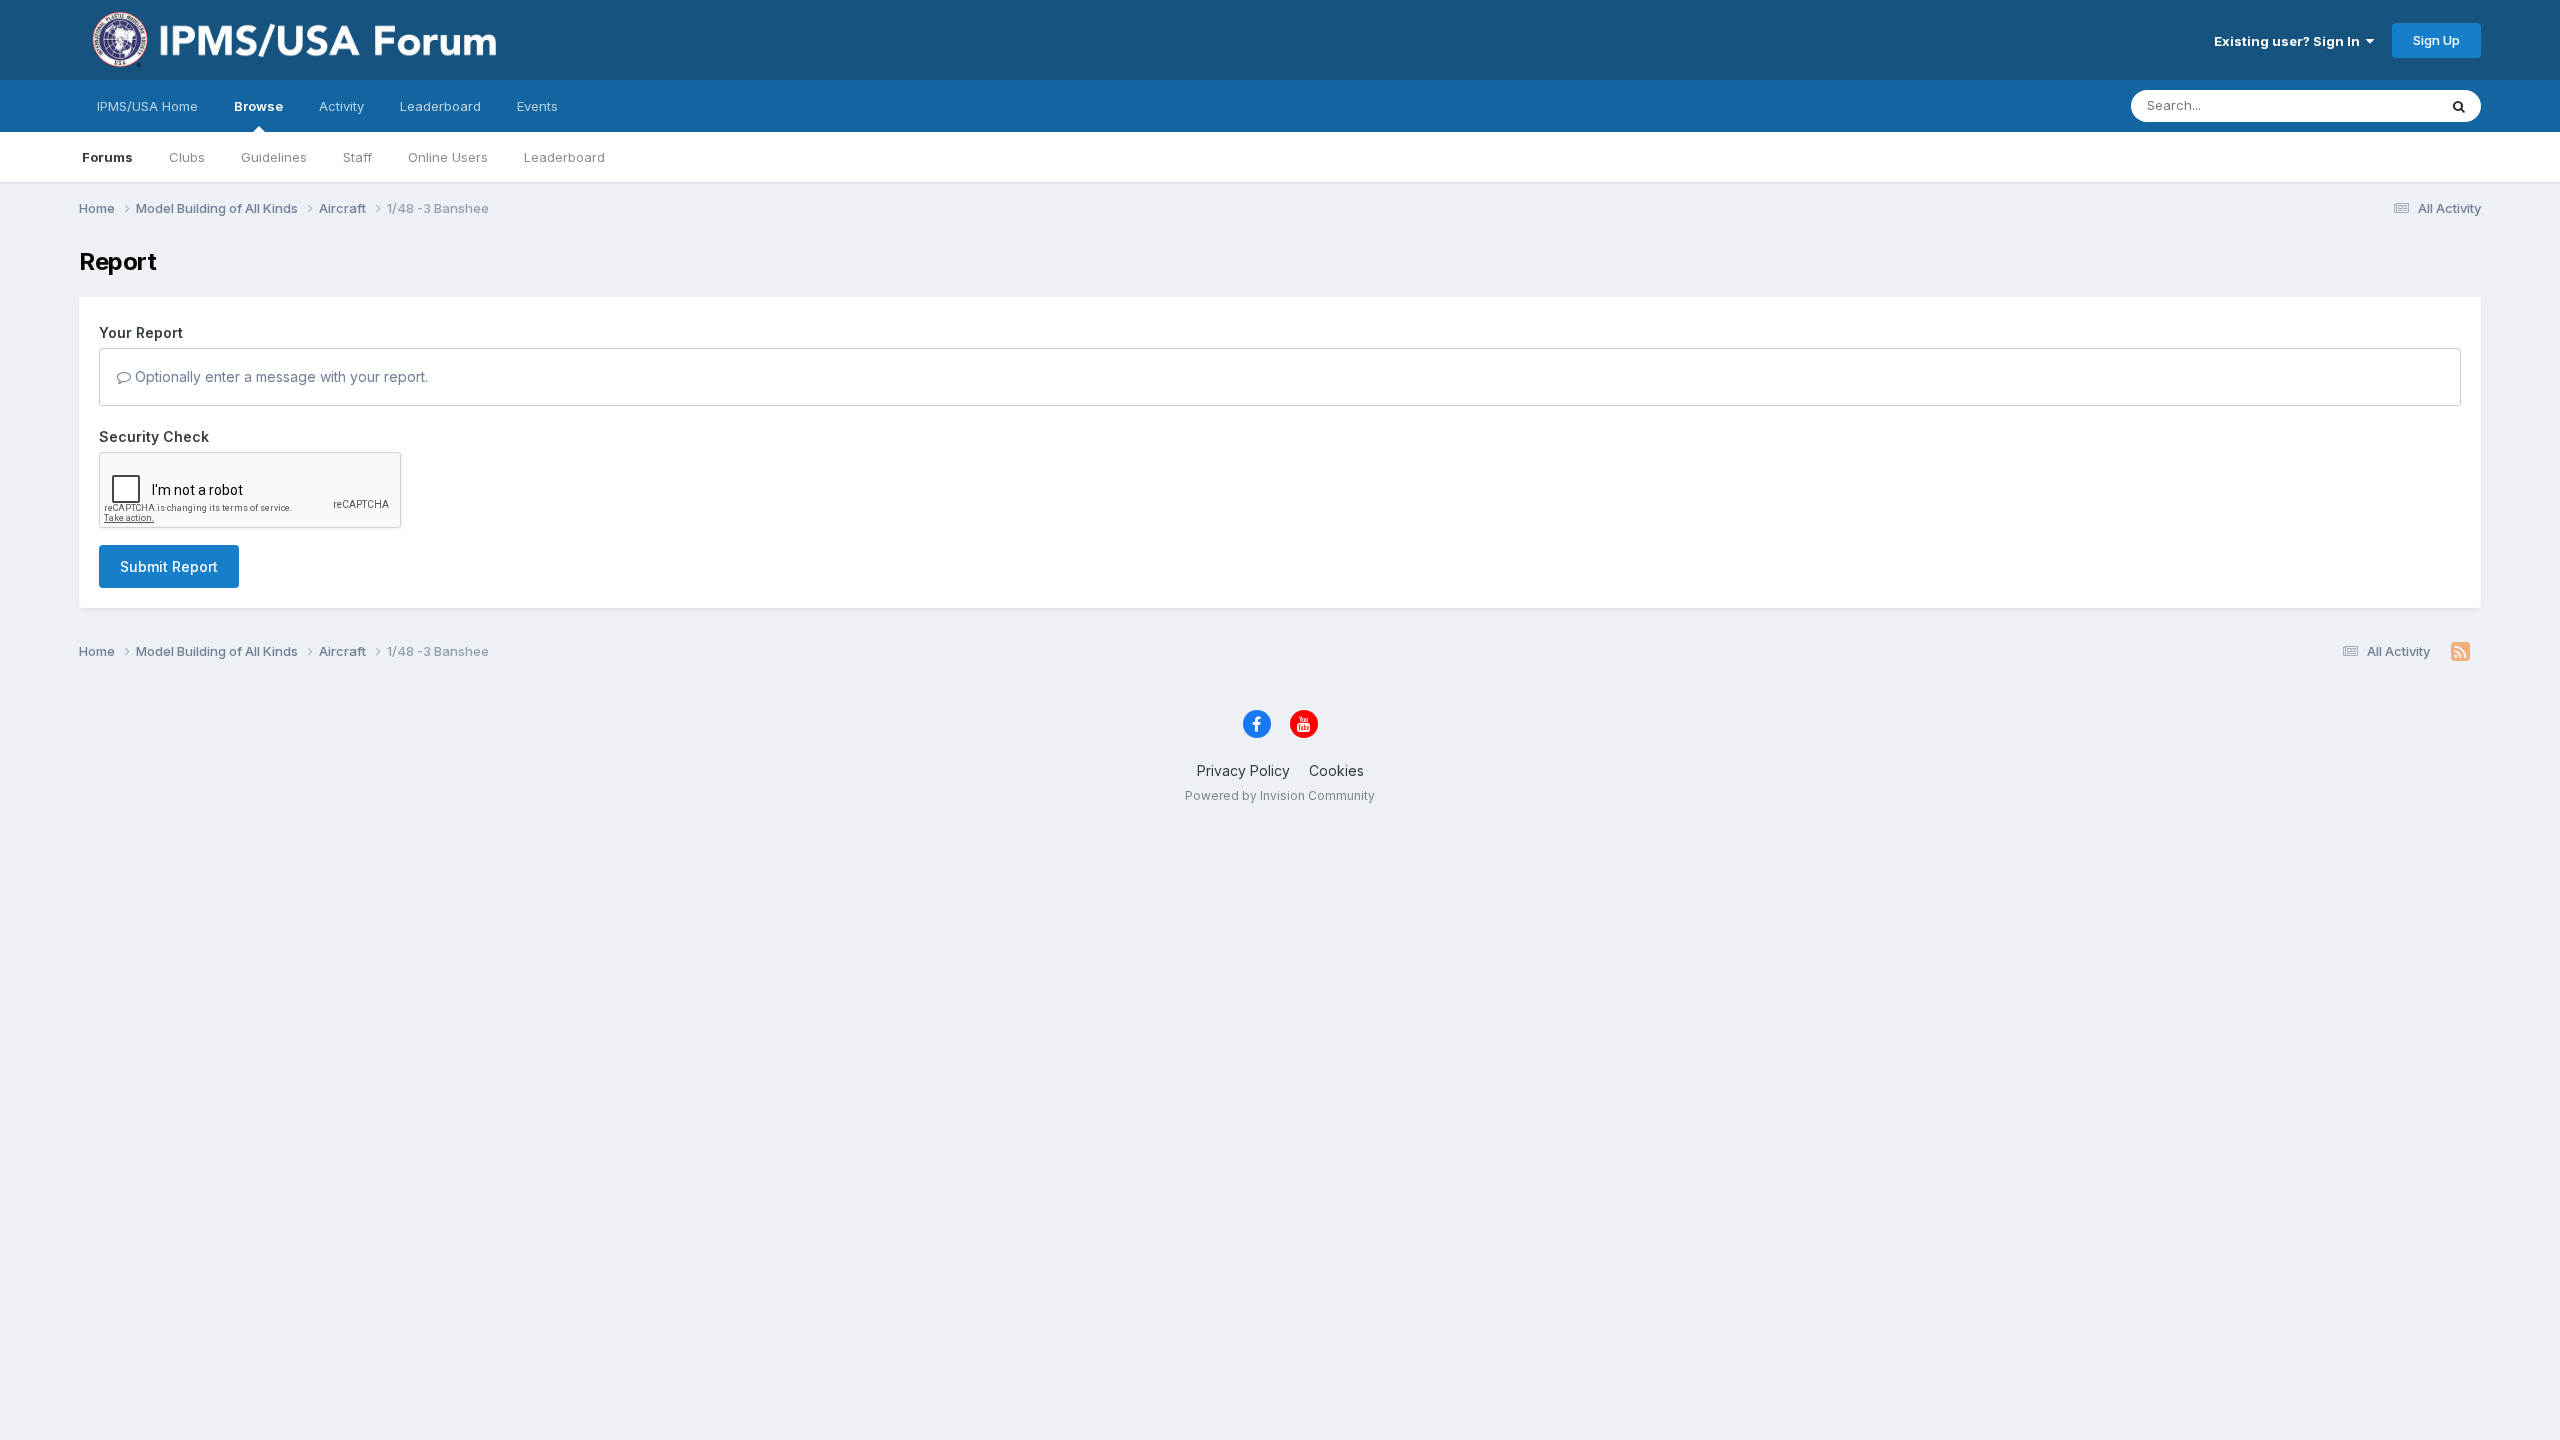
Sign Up (2436, 40)
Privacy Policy (1243, 770)
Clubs (187, 157)
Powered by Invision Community (1280, 795)
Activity (341, 106)
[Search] (2459, 106)
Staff (357, 157)
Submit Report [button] (169, 566)
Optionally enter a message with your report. (279, 376)
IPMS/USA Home (147, 106)
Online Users (448, 157)
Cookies (1336, 770)
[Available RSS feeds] (2460, 652)
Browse (258, 106)
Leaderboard (564, 157)
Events (537, 106)
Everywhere (2375, 105)
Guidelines (274, 157)
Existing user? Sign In (2290, 41)
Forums (107, 157)
